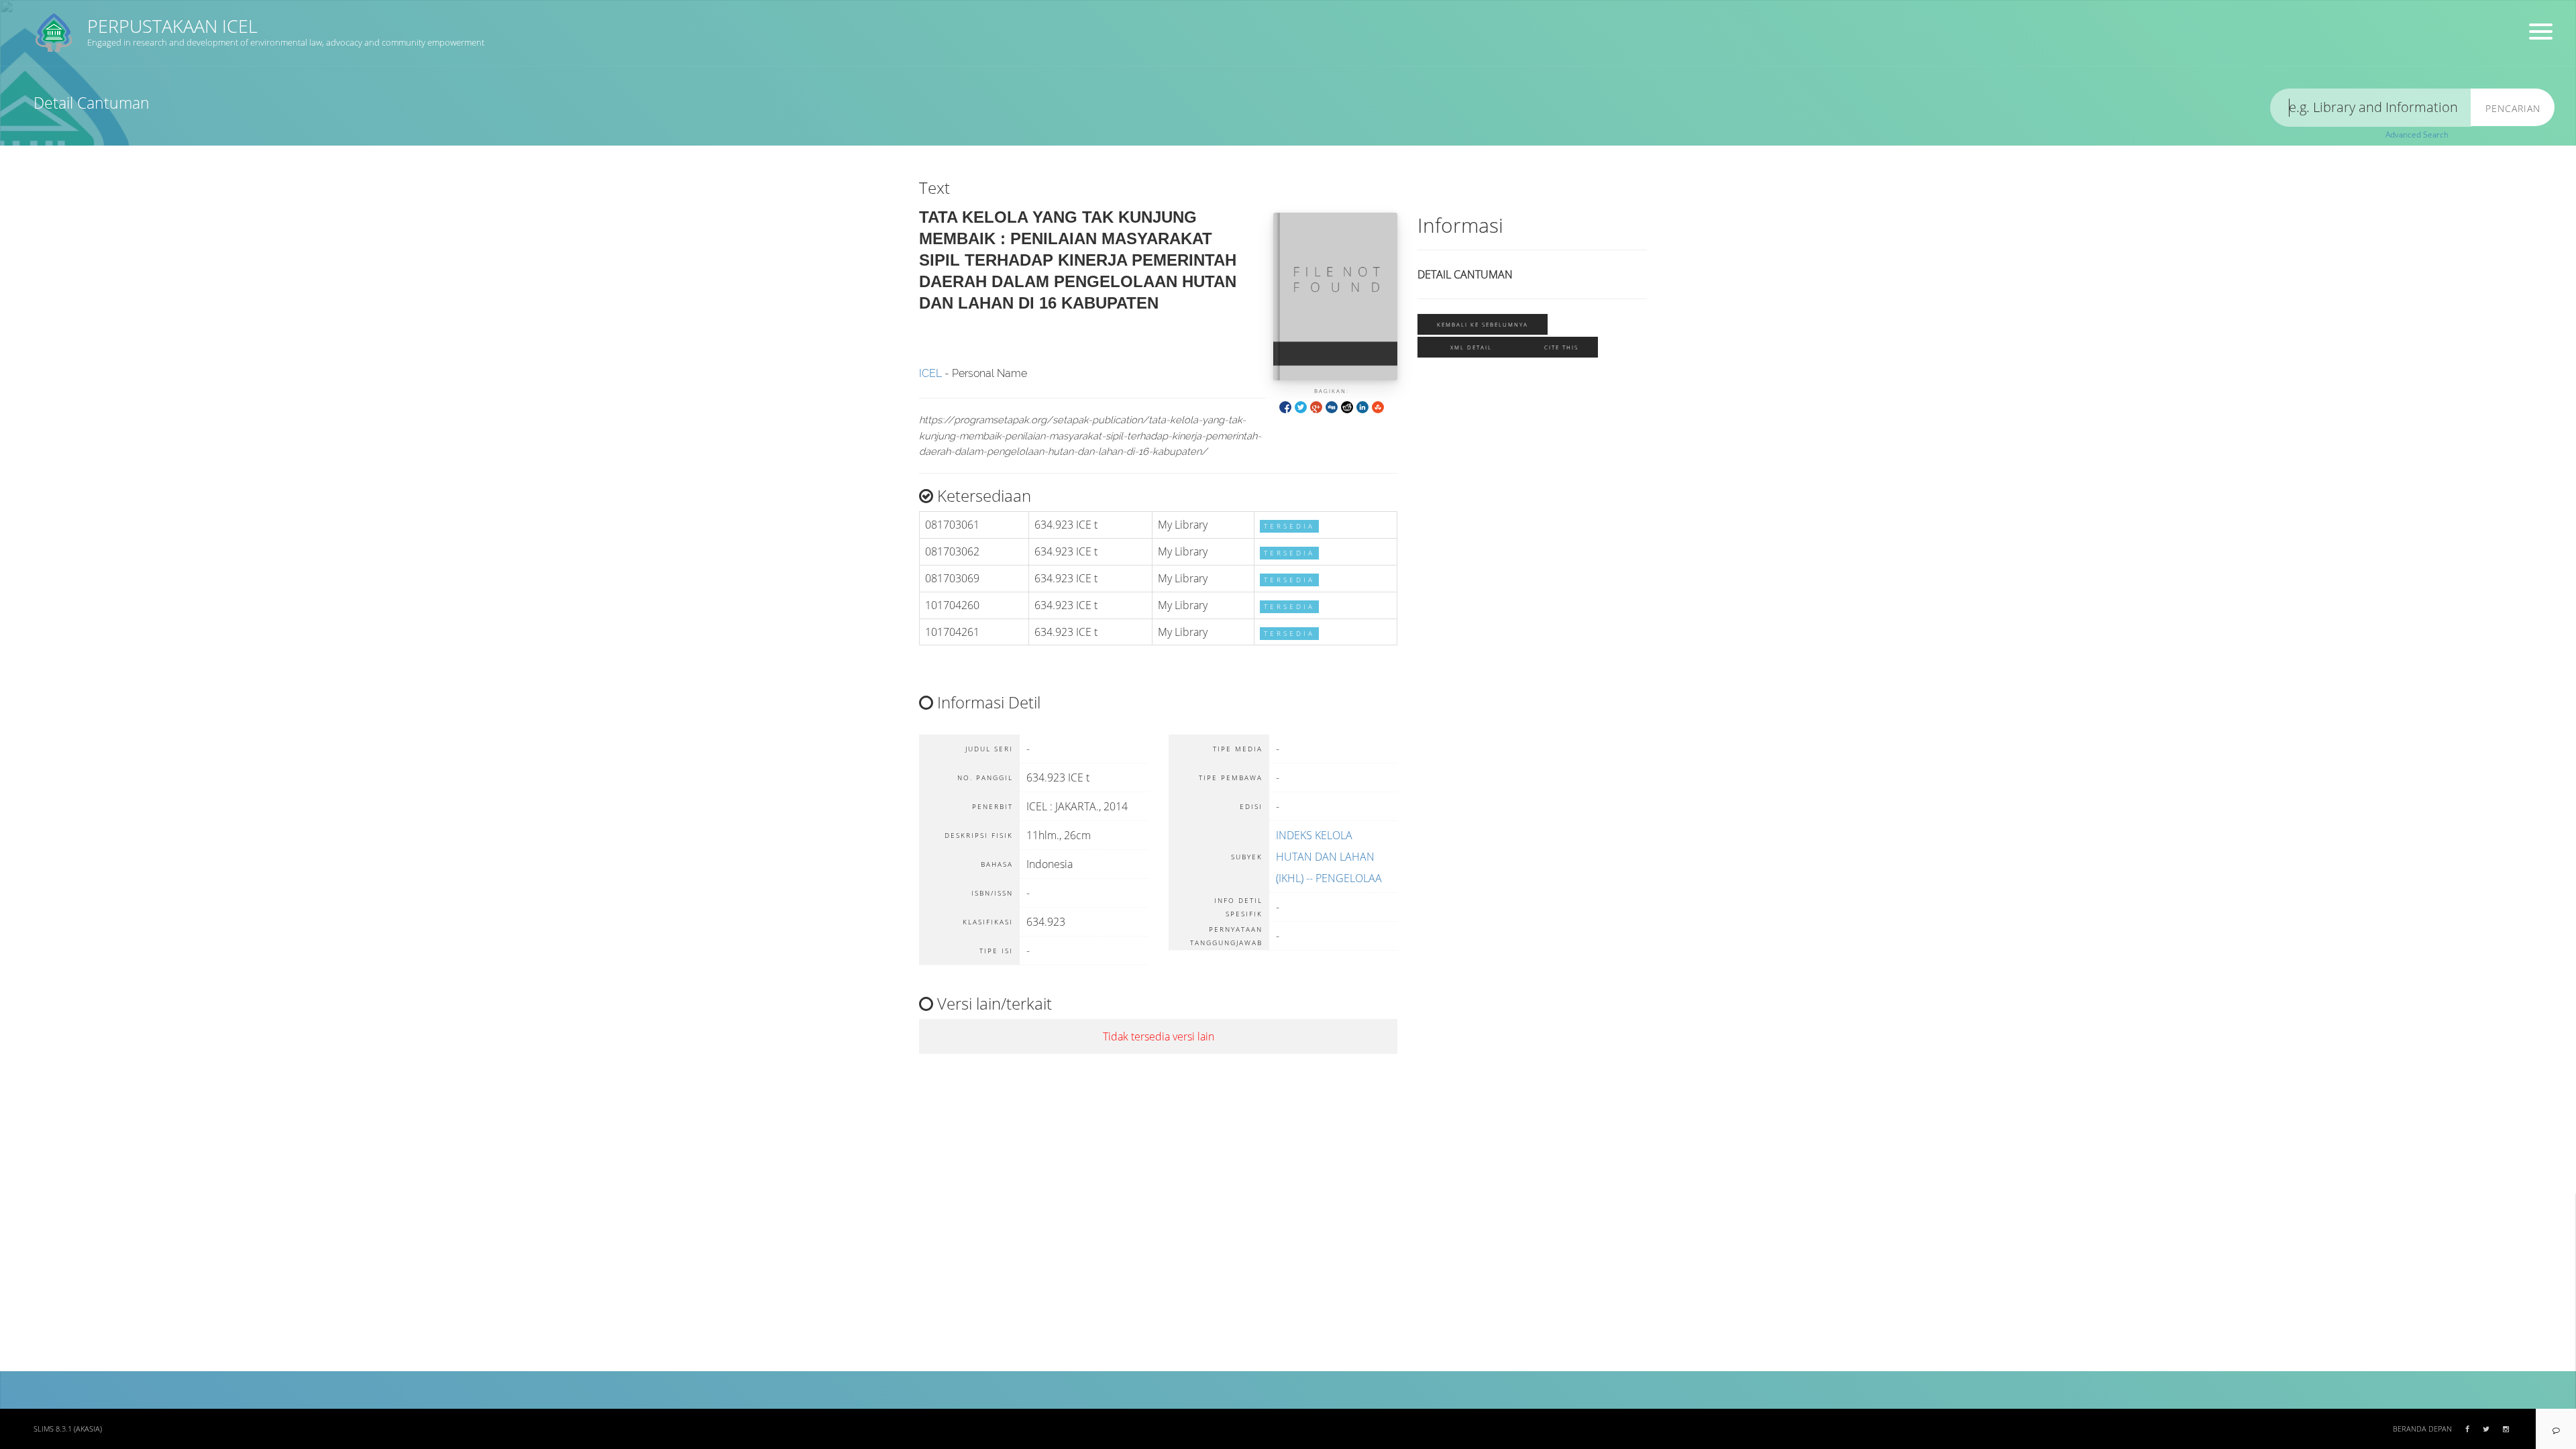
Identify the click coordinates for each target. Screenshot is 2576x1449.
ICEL (930, 373)
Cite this (1561, 347)
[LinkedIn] (1362, 406)
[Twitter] (1301, 406)
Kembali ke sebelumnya (1483, 324)
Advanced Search (2417, 135)
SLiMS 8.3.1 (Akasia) (68, 1429)
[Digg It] (1332, 406)
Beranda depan (2422, 1429)
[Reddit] (1347, 406)
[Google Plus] (1316, 406)
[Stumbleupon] (1378, 406)
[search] (2371, 108)
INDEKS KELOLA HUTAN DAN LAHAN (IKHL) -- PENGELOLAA (1329, 857)
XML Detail (1471, 347)
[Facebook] (1285, 406)
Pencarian (2513, 108)
